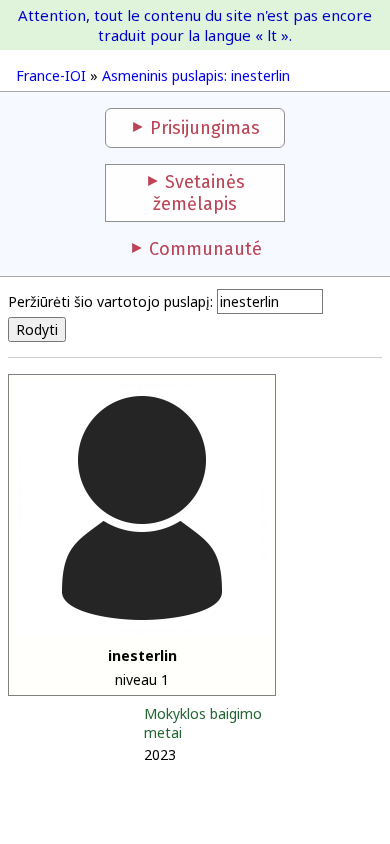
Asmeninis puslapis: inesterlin (196, 75)
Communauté (205, 249)
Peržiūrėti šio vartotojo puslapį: (110, 301)
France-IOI (51, 75)
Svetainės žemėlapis (199, 193)
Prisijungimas (205, 128)
